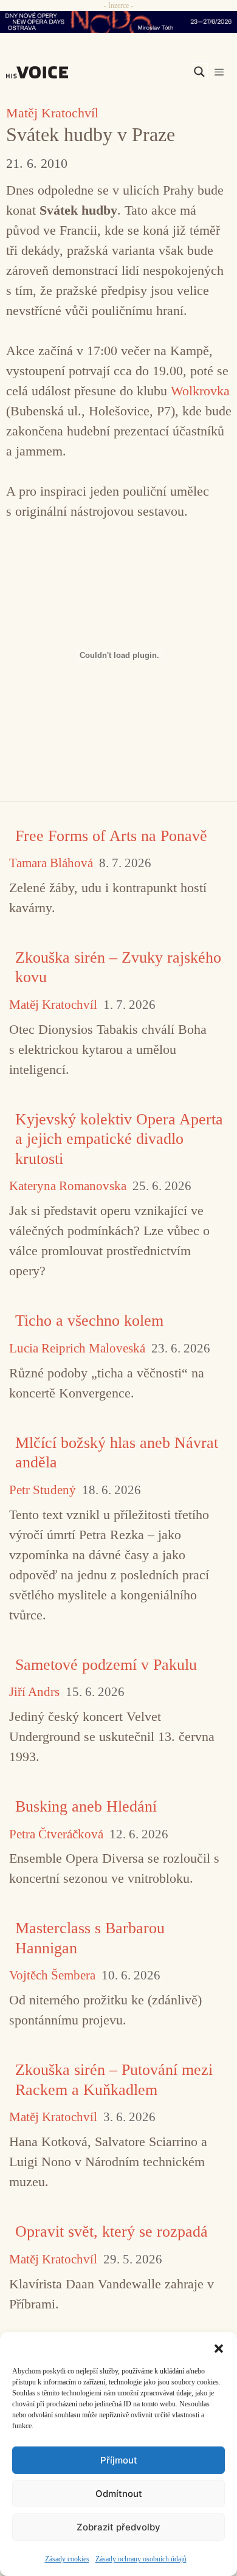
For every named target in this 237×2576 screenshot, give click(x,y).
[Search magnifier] (199, 72)
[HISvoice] (40, 72)
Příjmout (119, 2460)
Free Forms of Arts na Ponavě (111, 836)
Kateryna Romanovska (68, 1186)
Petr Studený (43, 1490)
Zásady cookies (67, 2559)
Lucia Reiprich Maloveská (77, 1349)
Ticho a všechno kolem (89, 1321)
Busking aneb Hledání (86, 1806)
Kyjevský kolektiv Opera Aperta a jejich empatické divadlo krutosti (119, 1139)
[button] (219, 2347)
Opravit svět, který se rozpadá (112, 2231)
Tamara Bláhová (51, 863)
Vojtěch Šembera (52, 1975)
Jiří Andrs (34, 1692)
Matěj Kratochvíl (52, 113)
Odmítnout (119, 2494)
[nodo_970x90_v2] (118, 22)
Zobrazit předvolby (118, 2527)
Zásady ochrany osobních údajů (141, 2559)
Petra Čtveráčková (56, 1834)
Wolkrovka (200, 391)
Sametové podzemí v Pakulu (106, 1665)
